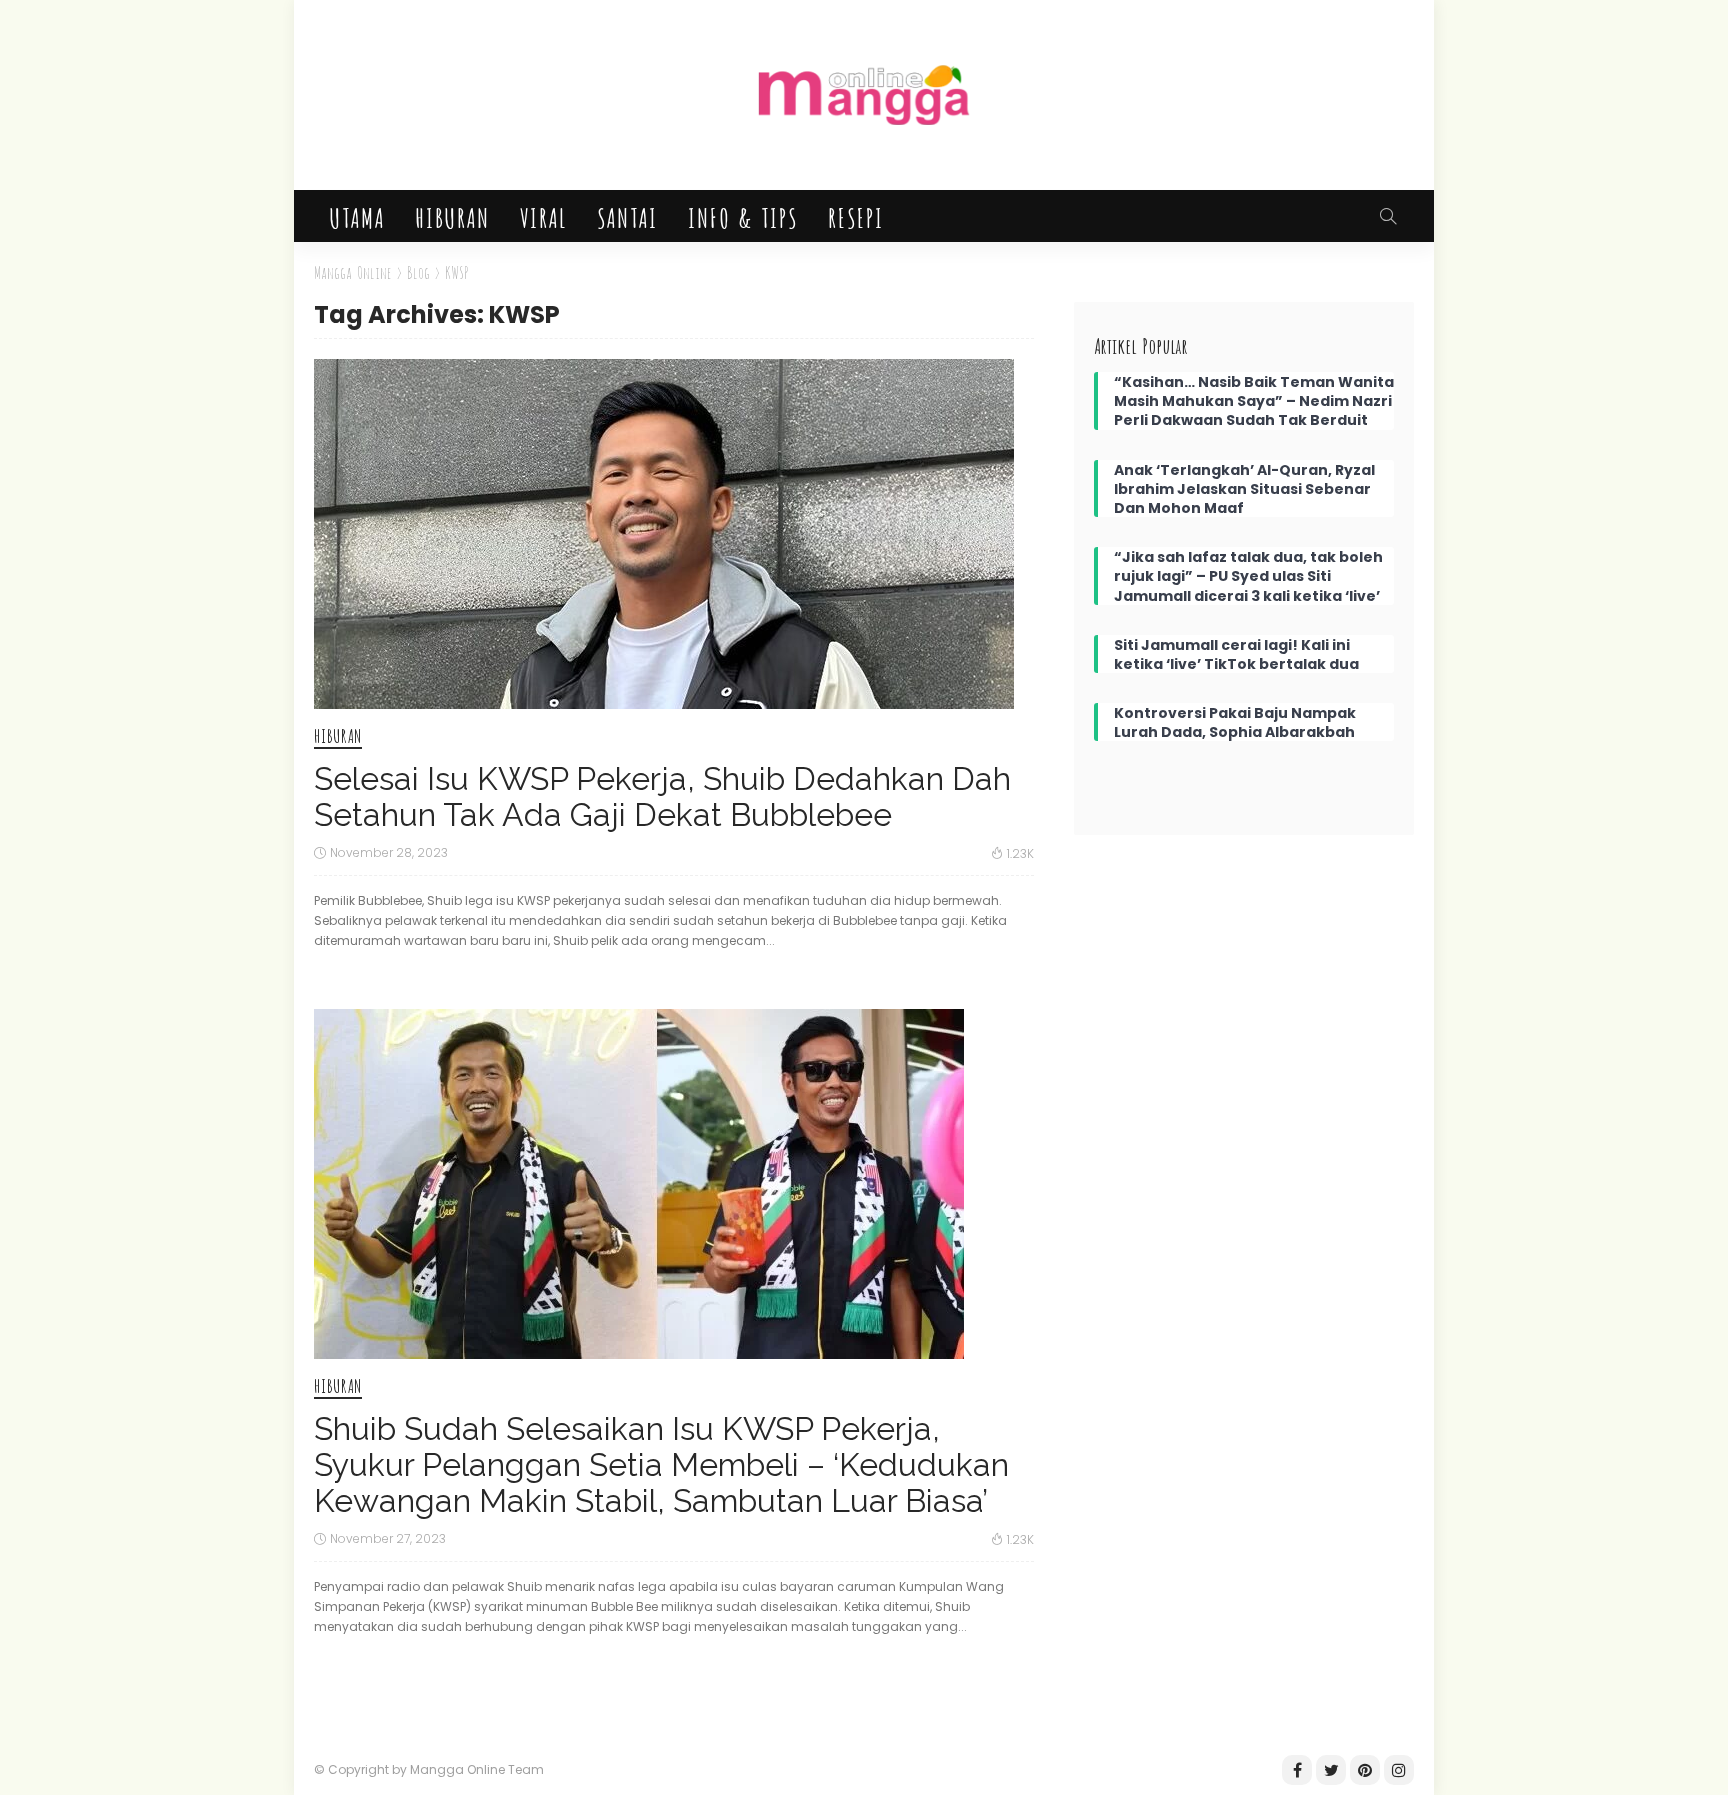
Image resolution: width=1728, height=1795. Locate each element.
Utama (356, 216)
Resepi (855, 216)
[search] (1388, 216)
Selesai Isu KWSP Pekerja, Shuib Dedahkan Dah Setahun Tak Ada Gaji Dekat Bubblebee (662, 796)
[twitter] (1331, 1770)
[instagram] (1399, 1770)
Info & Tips (742, 216)
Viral (542, 216)
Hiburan (451, 216)
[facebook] (1297, 1770)
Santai (626, 216)
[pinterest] (1365, 1770)
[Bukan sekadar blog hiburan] (864, 95)
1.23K (1020, 853)
